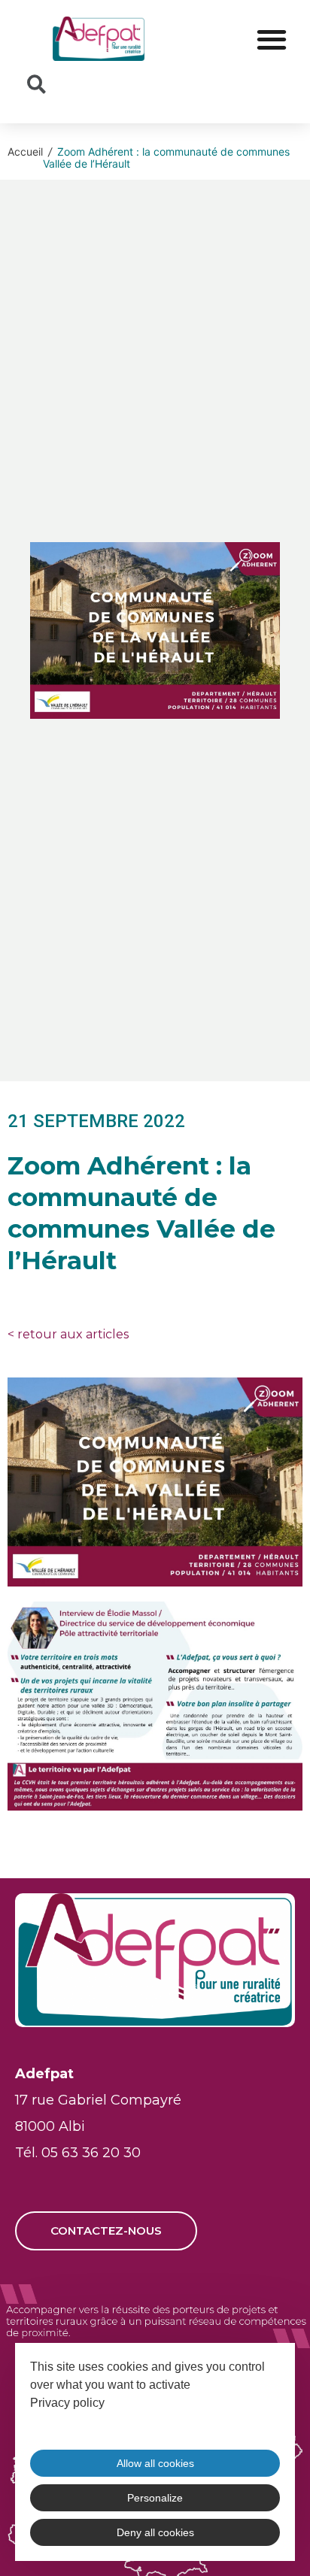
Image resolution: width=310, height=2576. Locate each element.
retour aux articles (68, 1334)
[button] (271, 39)
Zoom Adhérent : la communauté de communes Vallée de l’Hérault (166, 157)
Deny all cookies (155, 2532)
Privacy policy (67, 2403)
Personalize (155, 2498)
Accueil (25, 152)
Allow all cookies (155, 2463)
